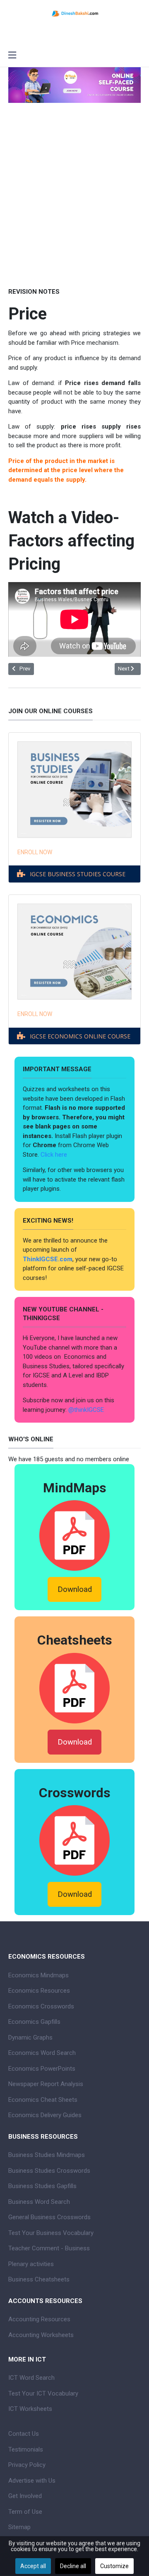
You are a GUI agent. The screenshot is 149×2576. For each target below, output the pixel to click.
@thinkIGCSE (86, 1410)
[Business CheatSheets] (74, 1688)
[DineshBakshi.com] (74, 13)
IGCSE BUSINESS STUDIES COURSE (78, 874)
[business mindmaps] (74, 1535)
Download (75, 1589)
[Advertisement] (74, 207)
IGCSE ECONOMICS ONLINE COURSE (80, 1036)
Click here (55, 1155)
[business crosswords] (74, 1840)
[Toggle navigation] (12, 56)
